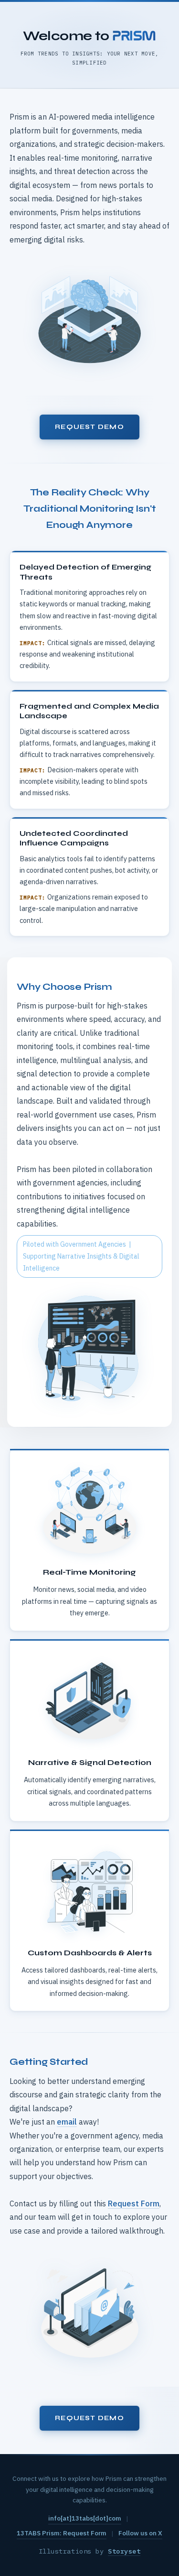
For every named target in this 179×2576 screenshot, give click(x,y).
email (67, 2122)
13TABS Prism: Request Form (62, 2533)
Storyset (124, 2551)
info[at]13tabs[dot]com (85, 2518)
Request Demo (89, 427)
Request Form (134, 2203)
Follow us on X (140, 2533)
